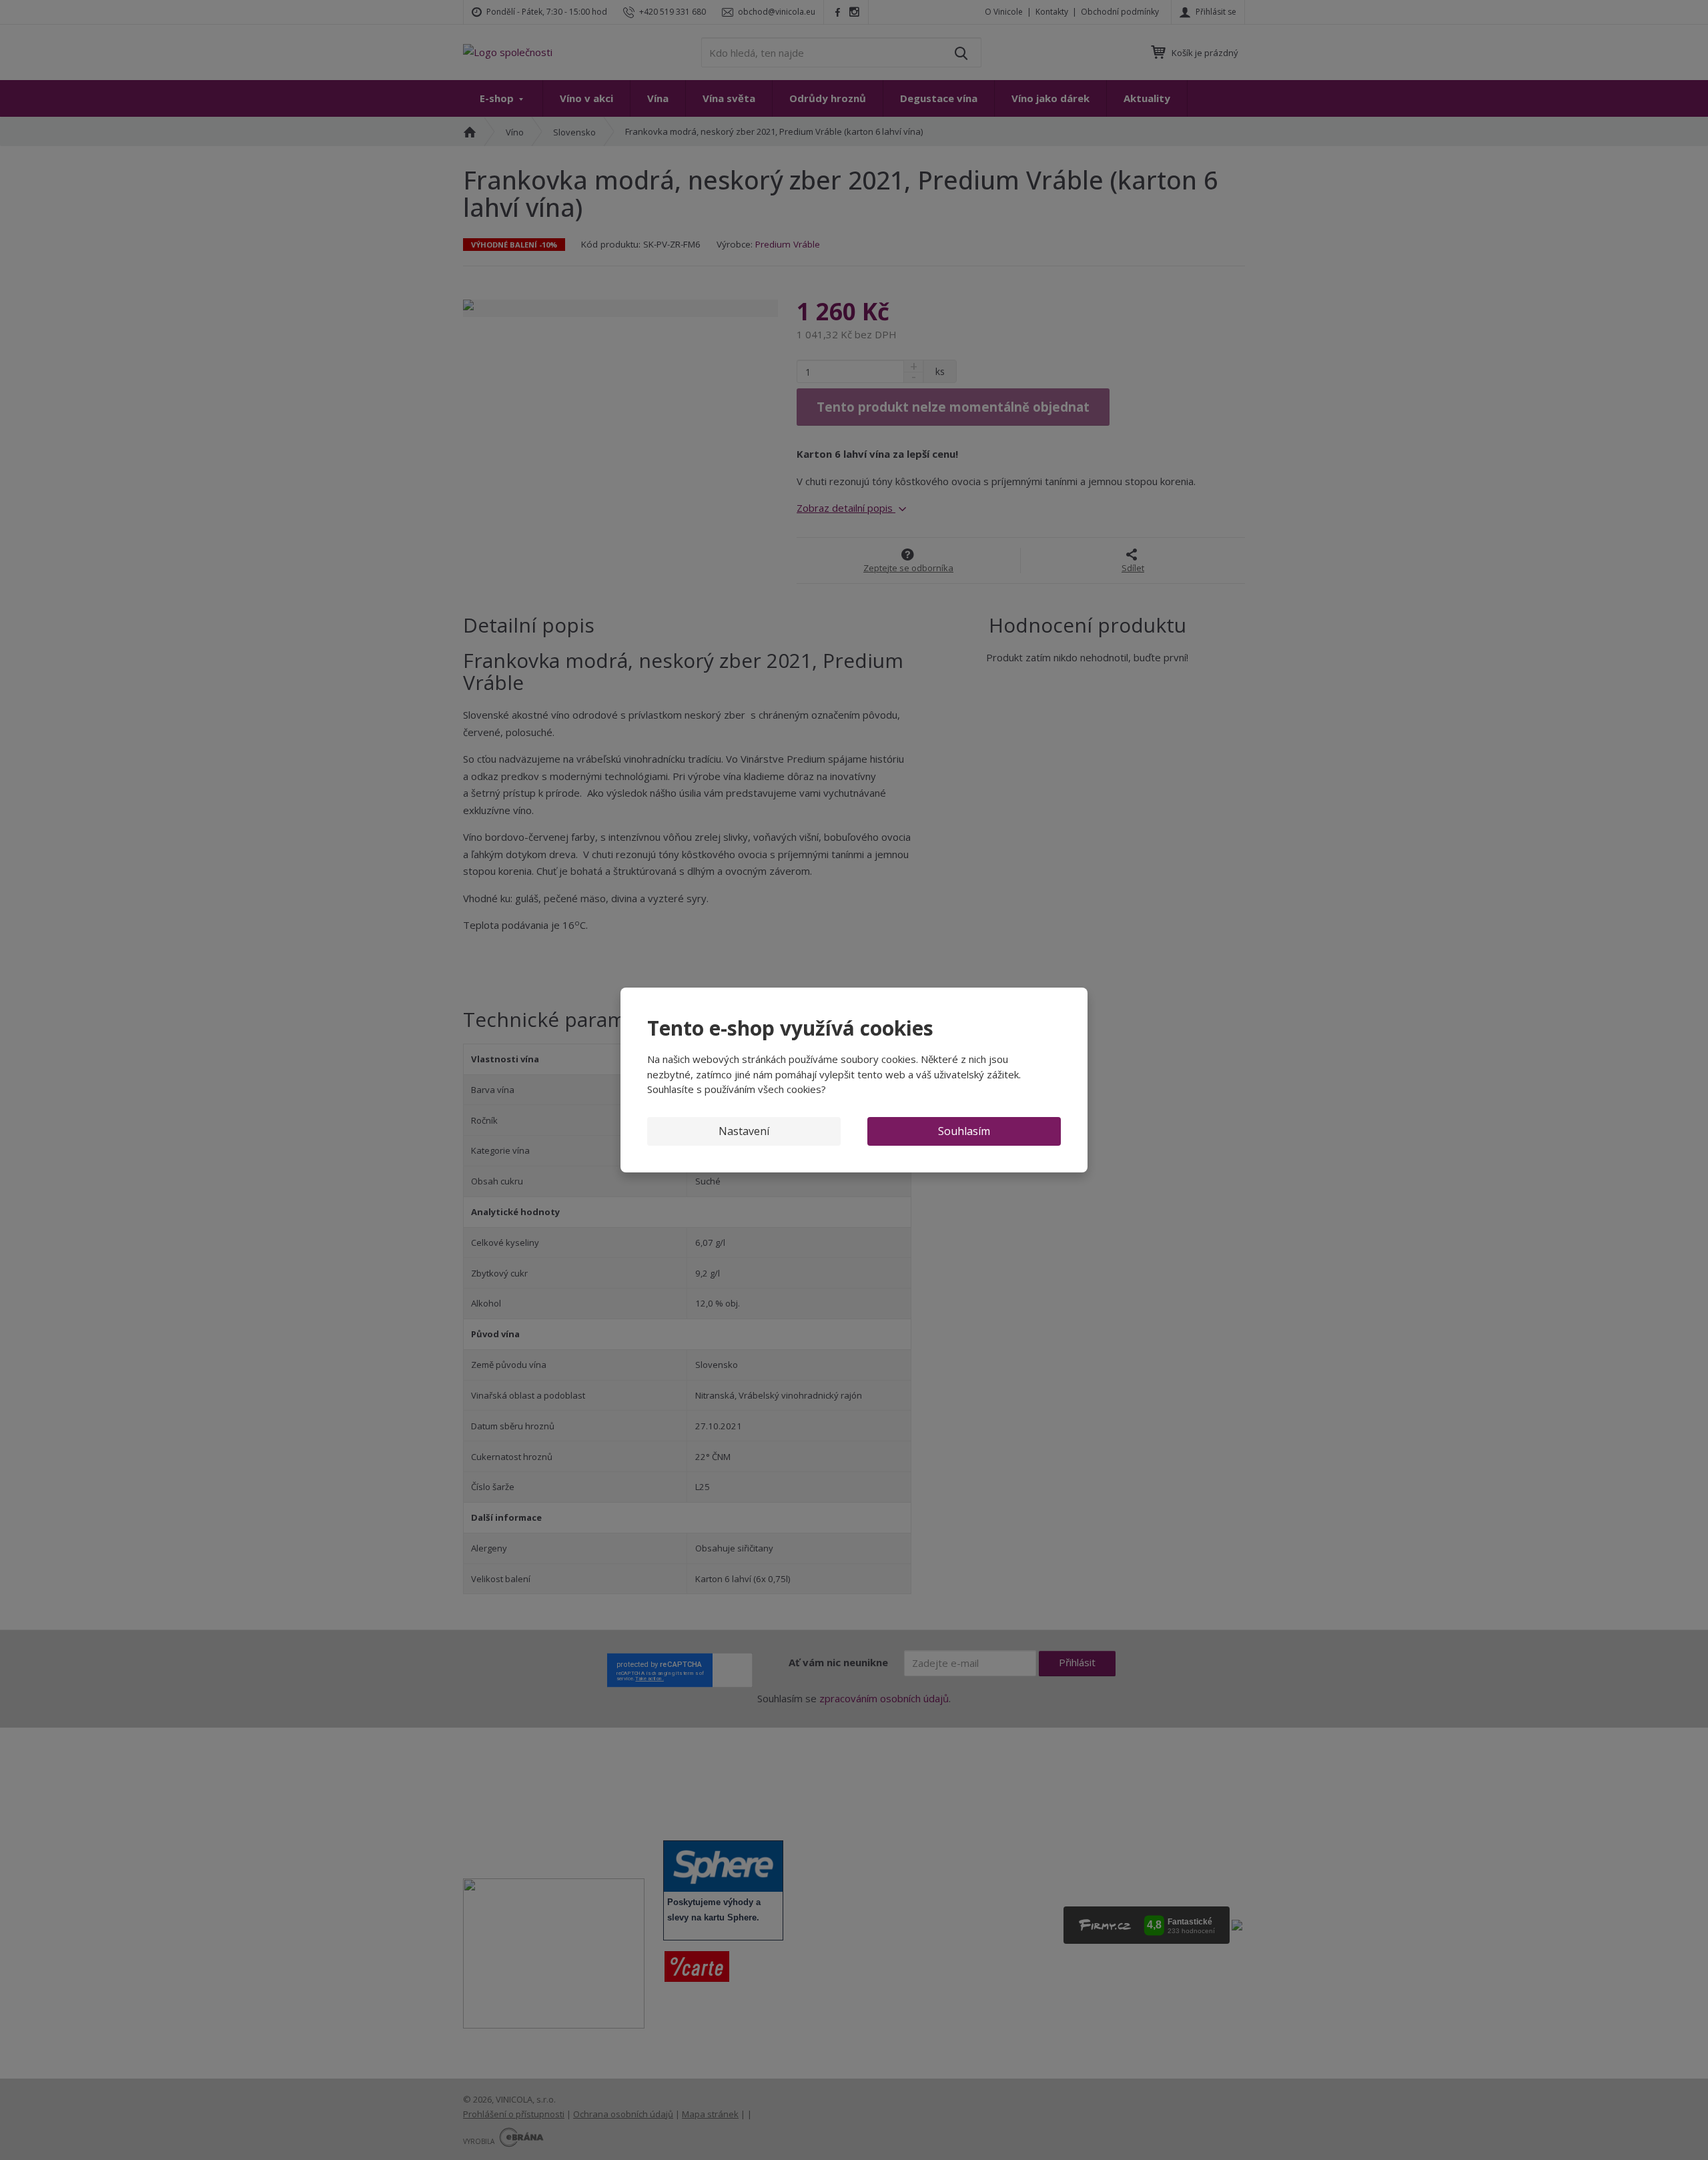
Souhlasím (964, 1131)
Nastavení (744, 1131)
